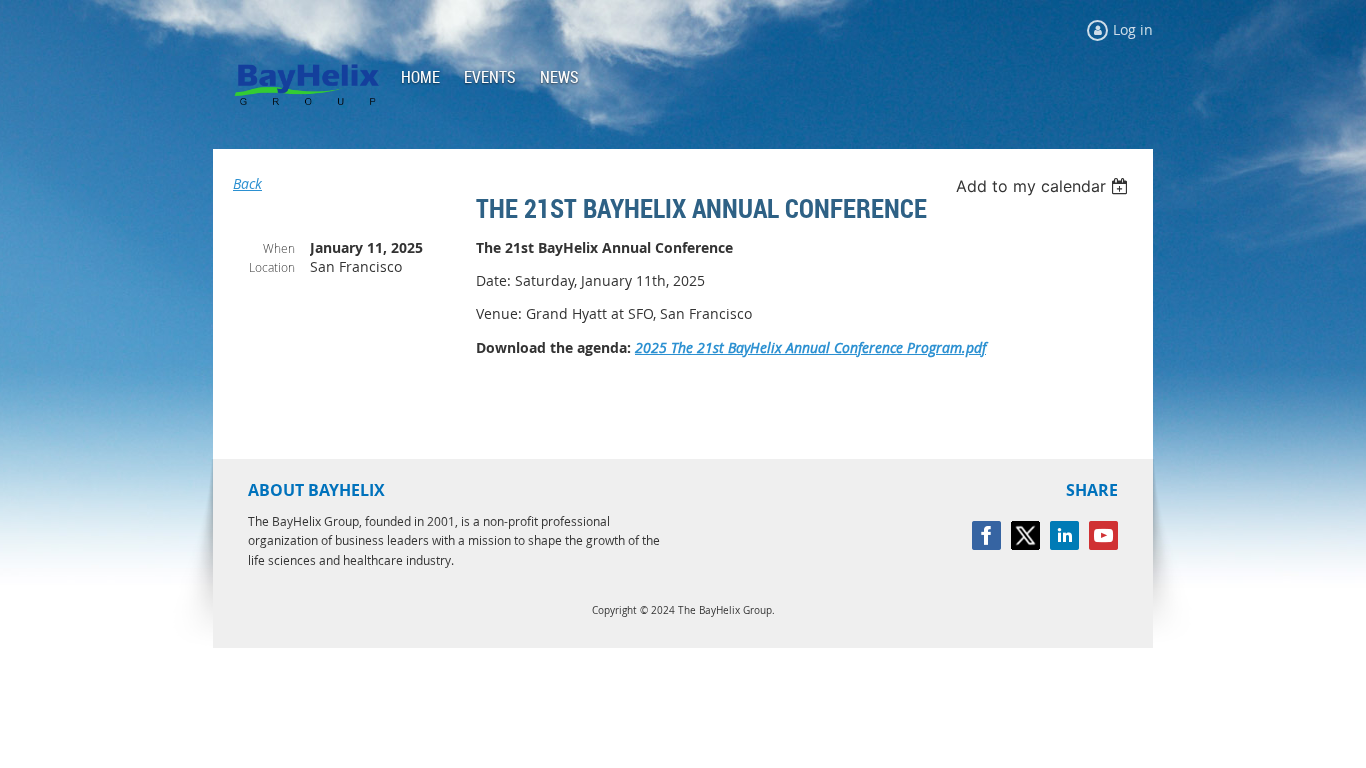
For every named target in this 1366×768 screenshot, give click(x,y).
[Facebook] (986, 535)
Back (247, 183)
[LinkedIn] (1064, 535)
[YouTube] (1103, 535)
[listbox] (1044, 186)
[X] (1025, 535)
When (279, 248)
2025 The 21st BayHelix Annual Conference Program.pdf (810, 347)
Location (272, 267)
